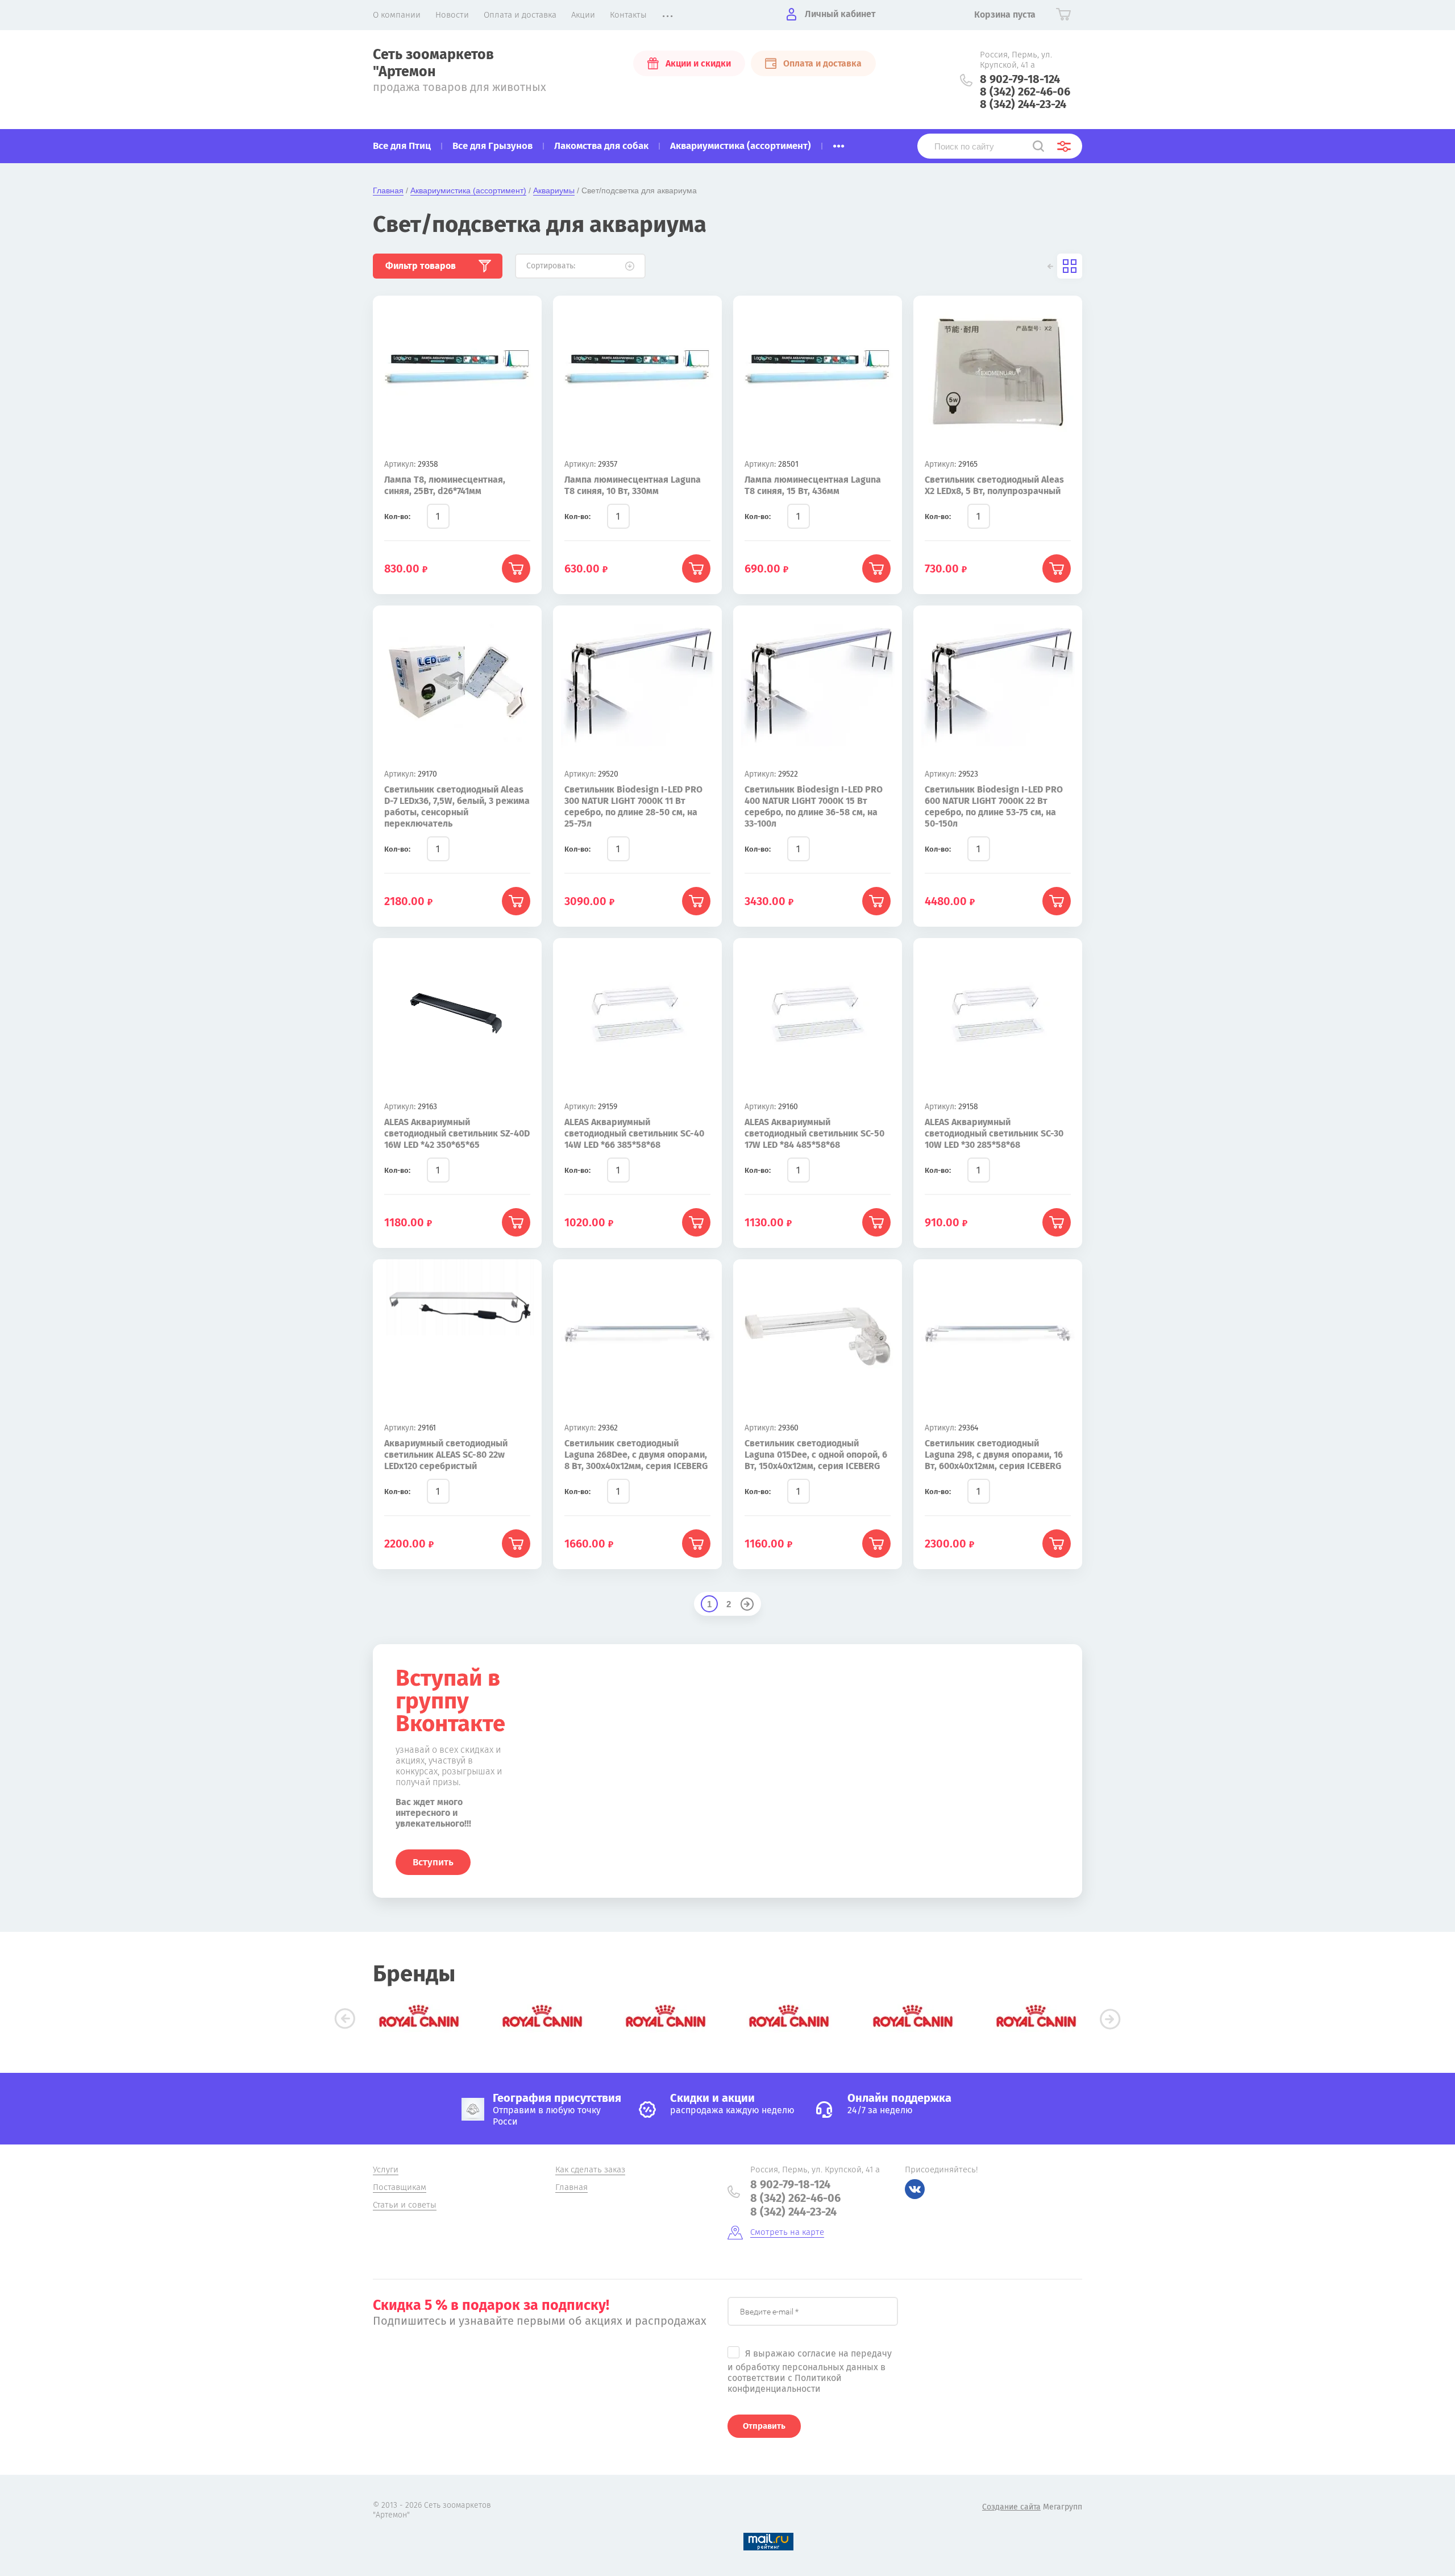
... (839, 143)
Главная (388, 190)
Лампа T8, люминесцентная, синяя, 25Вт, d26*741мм (445, 485)
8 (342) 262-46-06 (1025, 92)
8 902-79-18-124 (1020, 79)
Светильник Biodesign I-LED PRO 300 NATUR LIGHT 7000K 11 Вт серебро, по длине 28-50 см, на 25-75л (633, 806)
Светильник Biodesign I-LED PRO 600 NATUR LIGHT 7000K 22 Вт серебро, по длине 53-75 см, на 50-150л (994, 806)
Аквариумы (554, 190)
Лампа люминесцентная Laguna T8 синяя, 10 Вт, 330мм (633, 485)
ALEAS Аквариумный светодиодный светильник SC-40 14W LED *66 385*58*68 (634, 1133)
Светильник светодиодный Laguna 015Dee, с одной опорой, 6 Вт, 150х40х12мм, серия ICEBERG (816, 1455)
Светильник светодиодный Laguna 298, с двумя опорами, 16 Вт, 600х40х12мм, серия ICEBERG (994, 1455)
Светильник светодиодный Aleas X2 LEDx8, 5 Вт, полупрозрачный (994, 485)
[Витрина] (1070, 266)
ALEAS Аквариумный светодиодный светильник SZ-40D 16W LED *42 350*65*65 (457, 1133)
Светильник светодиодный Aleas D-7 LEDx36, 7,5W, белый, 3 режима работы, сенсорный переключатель (457, 806)
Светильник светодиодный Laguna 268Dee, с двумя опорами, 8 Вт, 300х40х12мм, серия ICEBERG (636, 1455)
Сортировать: (551, 266)
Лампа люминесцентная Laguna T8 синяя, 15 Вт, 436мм (813, 485)
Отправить (764, 2426)
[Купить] (516, 569)
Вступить (433, 1862)
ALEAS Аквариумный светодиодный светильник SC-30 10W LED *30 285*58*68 (994, 1133)
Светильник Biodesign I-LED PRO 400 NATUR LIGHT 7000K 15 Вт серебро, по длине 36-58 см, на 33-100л (814, 806)
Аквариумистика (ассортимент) (468, 190)
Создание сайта (1011, 2507)
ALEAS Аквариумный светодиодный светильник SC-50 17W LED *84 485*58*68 (814, 1133)
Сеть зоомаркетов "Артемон (433, 63)
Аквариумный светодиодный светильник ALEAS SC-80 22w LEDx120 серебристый (446, 1455)
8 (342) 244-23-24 (1023, 104)
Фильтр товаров (421, 266)
